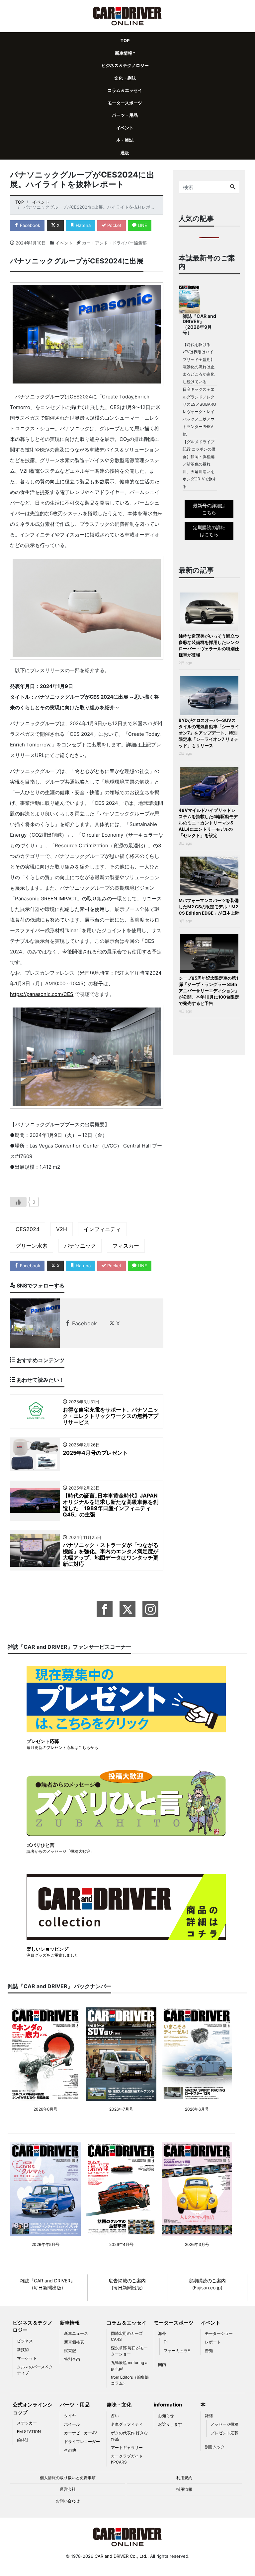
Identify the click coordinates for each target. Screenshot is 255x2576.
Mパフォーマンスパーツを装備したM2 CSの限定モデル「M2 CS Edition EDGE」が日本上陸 (209, 907)
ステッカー (27, 2423)
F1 (166, 2342)
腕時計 (23, 2440)
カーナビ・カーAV (81, 2433)
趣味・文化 (119, 2405)
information (168, 2405)
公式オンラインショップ (33, 2408)
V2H (62, 1229)
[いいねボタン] (18, 1202)
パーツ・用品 (125, 115)
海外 (162, 2333)
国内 (162, 2365)
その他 (70, 2450)
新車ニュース (76, 2333)
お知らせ (166, 2416)
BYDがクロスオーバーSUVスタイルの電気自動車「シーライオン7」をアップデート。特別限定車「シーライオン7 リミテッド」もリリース (209, 733)
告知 (209, 2351)
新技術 (23, 2350)
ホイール (72, 2424)
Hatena (83, 225)
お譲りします (170, 2424)
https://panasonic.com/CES (42, 994)
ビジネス (25, 2341)
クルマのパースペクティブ (35, 2370)
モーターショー (219, 2333)
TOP (125, 40)
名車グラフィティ (127, 2424)
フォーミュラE (177, 2351)
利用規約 (184, 2478)
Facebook (29, 225)
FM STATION (29, 2432)
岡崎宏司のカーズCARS (127, 2336)
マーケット (27, 2358)
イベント (125, 128)
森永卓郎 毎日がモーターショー (129, 2351)
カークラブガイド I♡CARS (127, 2459)
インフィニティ (102, 1229)
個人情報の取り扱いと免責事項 (68, 2478)
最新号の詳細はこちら (209, 509)
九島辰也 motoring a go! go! (129, 2366)
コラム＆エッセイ (125, 90)
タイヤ (70, 2416)
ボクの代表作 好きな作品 (129, 2436)
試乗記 (70, 2351)
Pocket (114, 225)
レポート (213, 2342)
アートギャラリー (127, 2447)
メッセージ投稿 (224, 2424)
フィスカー (126, 1246)
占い (115, 2416)
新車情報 (124, 53)
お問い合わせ (68, 2501)
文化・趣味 (125, 78)
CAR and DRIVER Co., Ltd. (121, 2556)
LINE (142, 225)
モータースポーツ (125, 103)
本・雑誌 (125, 140)
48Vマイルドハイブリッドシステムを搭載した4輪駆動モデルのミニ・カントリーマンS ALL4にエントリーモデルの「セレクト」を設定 (208, 823)
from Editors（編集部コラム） (130, 2380)
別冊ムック (215, 2447)
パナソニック (80, 1246)
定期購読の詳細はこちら (209, 531)
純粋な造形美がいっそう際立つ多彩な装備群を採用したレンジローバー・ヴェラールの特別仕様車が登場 (209, 645)
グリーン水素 (32, 1246)
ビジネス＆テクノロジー (125, 65)
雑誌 (209, 2416)
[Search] (233, 187)
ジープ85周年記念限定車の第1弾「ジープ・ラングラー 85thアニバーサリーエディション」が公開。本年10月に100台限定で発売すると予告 (209, 991)
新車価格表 (74, 2342)
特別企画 (72, 2359)
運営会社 (68, 2489)
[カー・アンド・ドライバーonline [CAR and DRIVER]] (128, 15)
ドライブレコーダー (82, 2441)
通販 (125, 153)
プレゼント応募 (224, 2433)
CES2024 (28, 1229)
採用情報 (184, 2489)
